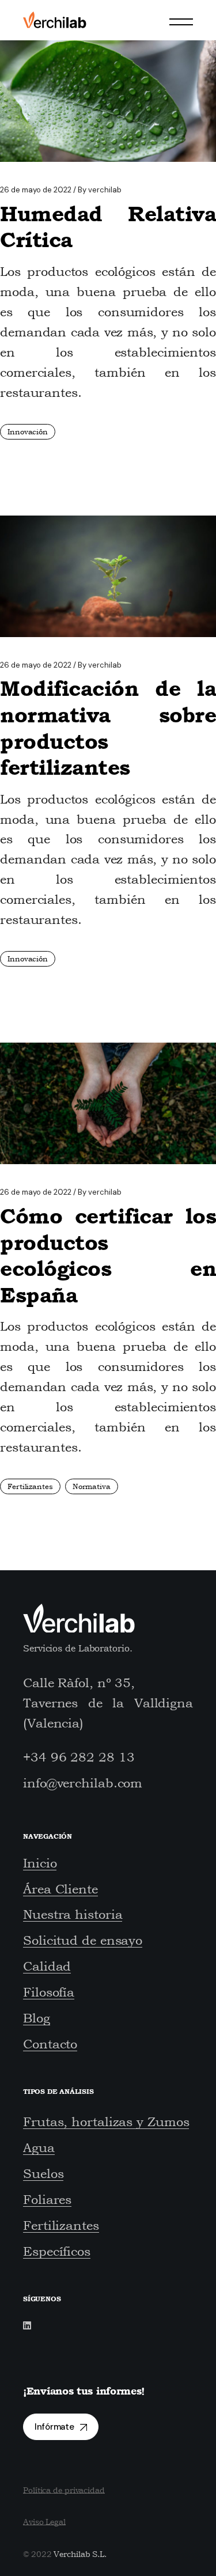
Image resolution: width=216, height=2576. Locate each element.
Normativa (92, 1486)
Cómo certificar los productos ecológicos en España (108, 1255)
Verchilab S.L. (80, 2554)
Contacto (50, 2044)
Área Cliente (60, 1889)
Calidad (47, 1966)
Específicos (57, 2251)
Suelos (43, 2173)
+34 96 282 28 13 (79, 1757)
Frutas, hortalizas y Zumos (106, 2122)
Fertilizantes (30, 1486)
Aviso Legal (44, 2522)
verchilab (100, 190)
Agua (39, 2147)
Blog (37, 2018)
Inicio (40, 1863)
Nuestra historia (73, 1914)
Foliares (47, 2199)
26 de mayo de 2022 (36, 190)
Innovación (28, 432)
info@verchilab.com (83, 1783)
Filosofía (49, 1992)
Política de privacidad (64, 2490)
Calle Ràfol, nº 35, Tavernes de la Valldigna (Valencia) (108, 1703)
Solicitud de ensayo (83, 1940)
